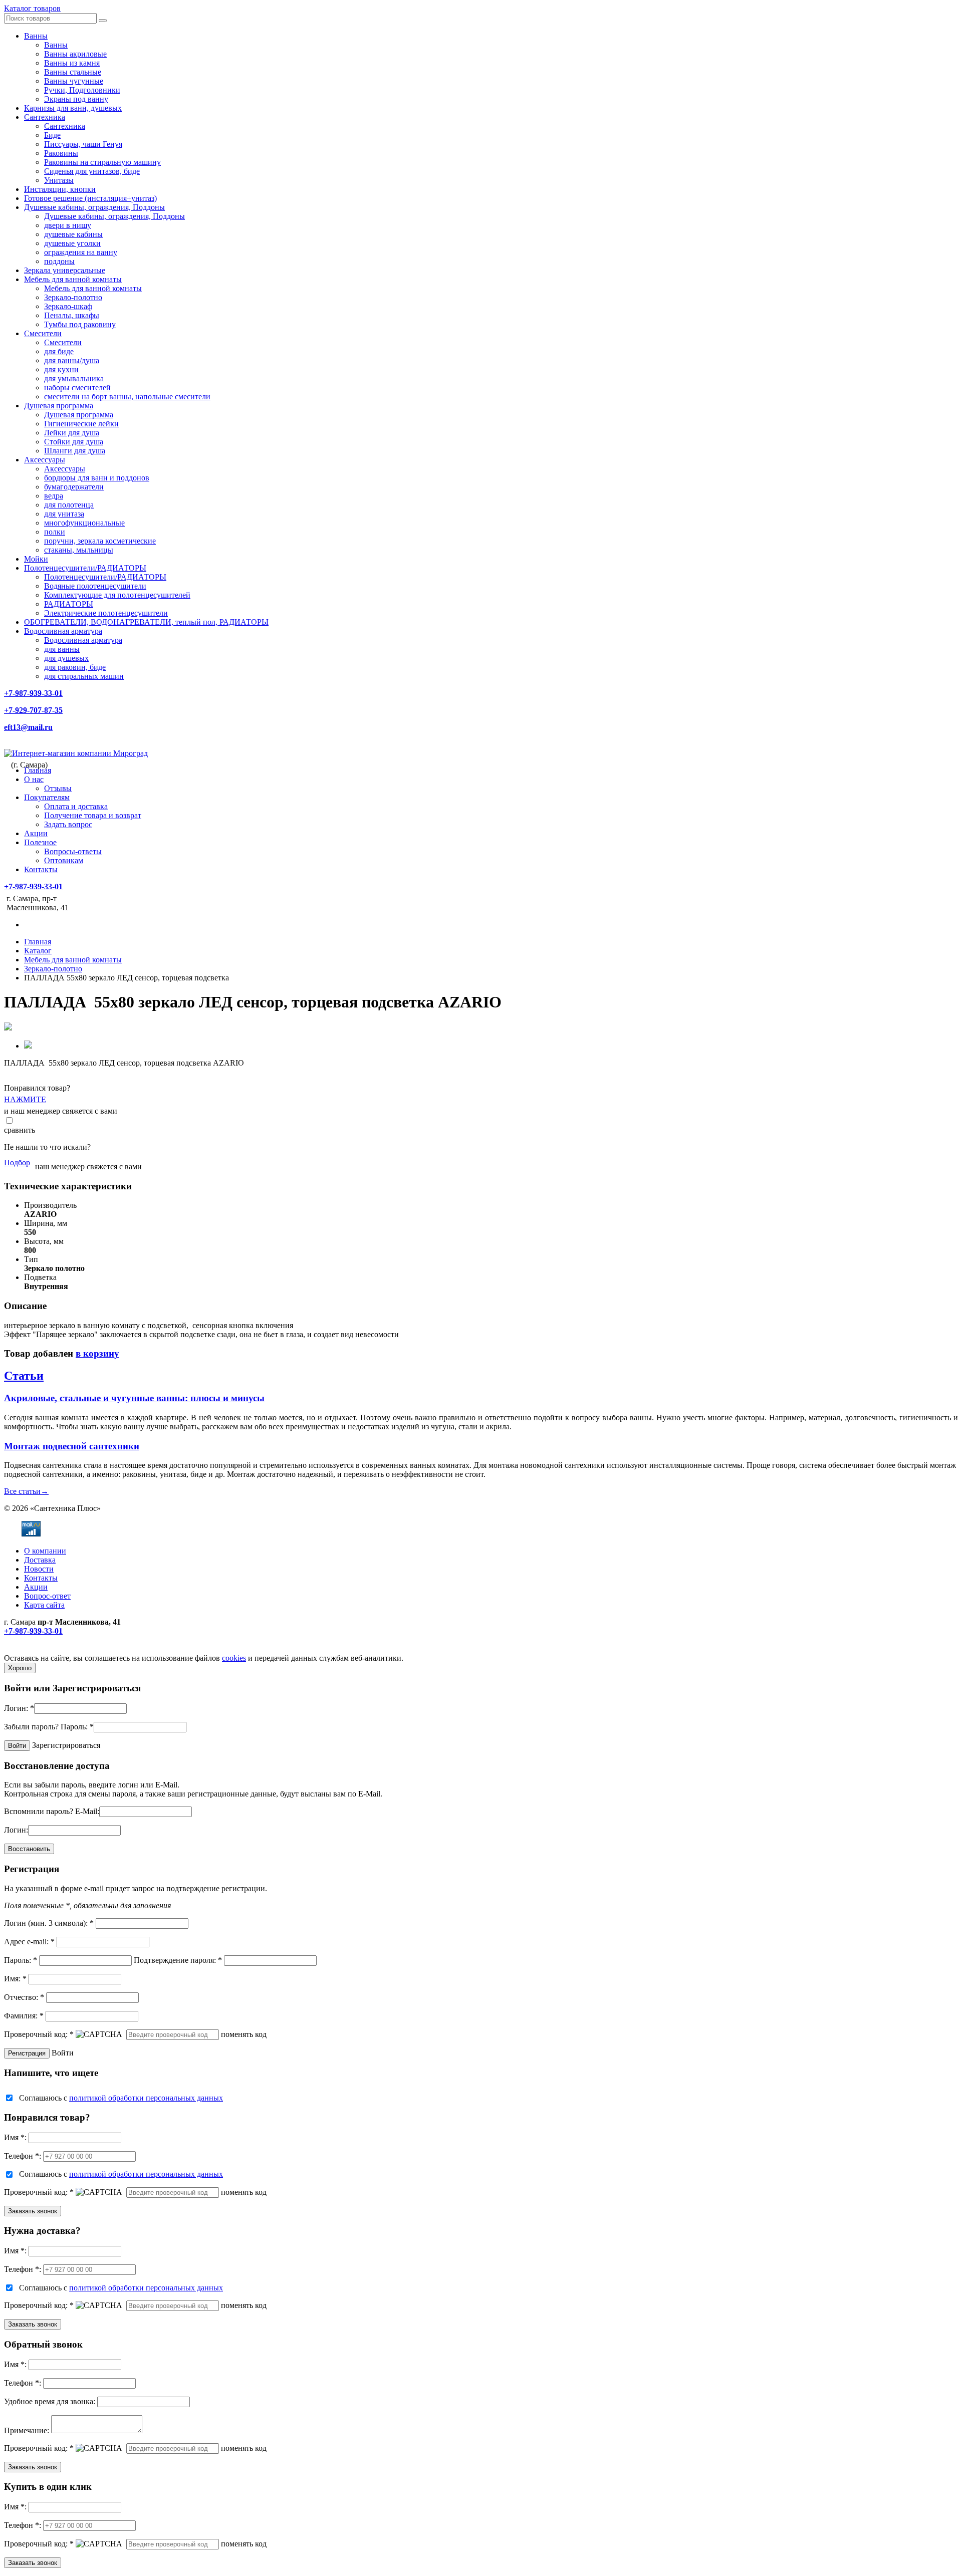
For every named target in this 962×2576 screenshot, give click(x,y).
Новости (39, 1569)
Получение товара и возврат (93, 815)
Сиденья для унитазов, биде (92, 171)
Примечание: (27, 2430)
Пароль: (77, 1727)
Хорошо (20, 1668)
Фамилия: (24, 2016)
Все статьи (26, 1491)
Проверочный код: (39, 2034)
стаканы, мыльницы (79, 550)
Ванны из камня (72, 63)
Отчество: (24, 1997)
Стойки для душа (74, 442)
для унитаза (64, 514)
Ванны (36, 36)
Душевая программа (59, 406)
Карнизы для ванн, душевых (73, 108)
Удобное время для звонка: (50, 2401)
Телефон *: (23, 2156)
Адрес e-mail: (29, 1942)
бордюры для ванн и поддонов (97, 478)
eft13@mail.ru (28, 727)
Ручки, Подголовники (82, 90)
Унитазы (59, 180)
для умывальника (74, 378)
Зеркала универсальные (65, 270)
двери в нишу (68, 225)
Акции (36, 833)
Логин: (19, 1708)
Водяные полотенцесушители (95, 586)
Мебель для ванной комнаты (73, 279)
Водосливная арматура (63, 631)
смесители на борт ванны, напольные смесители (127, 397)
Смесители (43, 333)
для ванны (62, 649)
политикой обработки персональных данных (146, 2098)
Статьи (24, 1376)
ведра (54, 496)
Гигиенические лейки (81, 424)
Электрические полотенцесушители (106, 613)
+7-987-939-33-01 (33, 693)
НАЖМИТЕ (25, 1099)
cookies (234, 1658)
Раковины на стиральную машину (102, 162)
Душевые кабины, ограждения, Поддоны (94, 207)
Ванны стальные (73, 72)
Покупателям (47, 797)
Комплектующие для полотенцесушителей (117, 595)
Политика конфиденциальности (59, 1649)
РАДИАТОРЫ (69, 604)
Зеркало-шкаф (68, 306)
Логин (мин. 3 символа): (49, 1923)
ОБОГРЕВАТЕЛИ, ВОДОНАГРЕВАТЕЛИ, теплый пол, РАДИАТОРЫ (146, 622)
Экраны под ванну (76, 99)
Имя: (15, 1979)
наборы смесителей (77, 388)
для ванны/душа (72, 360)
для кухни (61, 369)
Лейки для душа (72, 433)
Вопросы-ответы (73, 851)
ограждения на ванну (81, 252)
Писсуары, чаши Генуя (83, 144)
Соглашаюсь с (121, 2098)
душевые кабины (73, 234)
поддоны (59, 261)
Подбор (17, 1163)
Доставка (40, 1560)
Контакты (41, 869)
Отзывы (58, 788)
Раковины (61, 153)
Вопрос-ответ (47, 1596)
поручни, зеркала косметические (100, 541)
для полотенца (69, 505)
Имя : (15, 2137)
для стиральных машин (84, 676)
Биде (52, 135)
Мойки (36, 559)
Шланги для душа (75, 451)
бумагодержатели (74, 487)
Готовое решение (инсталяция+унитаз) (90, 198)
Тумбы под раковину (80, 324)
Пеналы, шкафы (72, 315)
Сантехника (45, 117)
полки (55, 532)
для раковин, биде (75, 667)
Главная (38, 770)
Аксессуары (45, 460)
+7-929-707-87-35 (33, 710)
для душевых (66, 658)
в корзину (97, 1353)
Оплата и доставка (76, 806)
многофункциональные (84, 523)
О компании (45, 1551)
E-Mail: (87, 1811)
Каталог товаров (32, 8)
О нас (34, 779)
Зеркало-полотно (73, 297)
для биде (59, 351)
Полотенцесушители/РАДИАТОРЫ (85, 568)
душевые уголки (72, 243)
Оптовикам (64, 860)
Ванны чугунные (74, 81)
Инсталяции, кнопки (60, 189)
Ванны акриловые (75, 54)
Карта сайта (44, 1605)
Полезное (40, 842)
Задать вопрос (68, 824)
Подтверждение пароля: (178, 1960)
